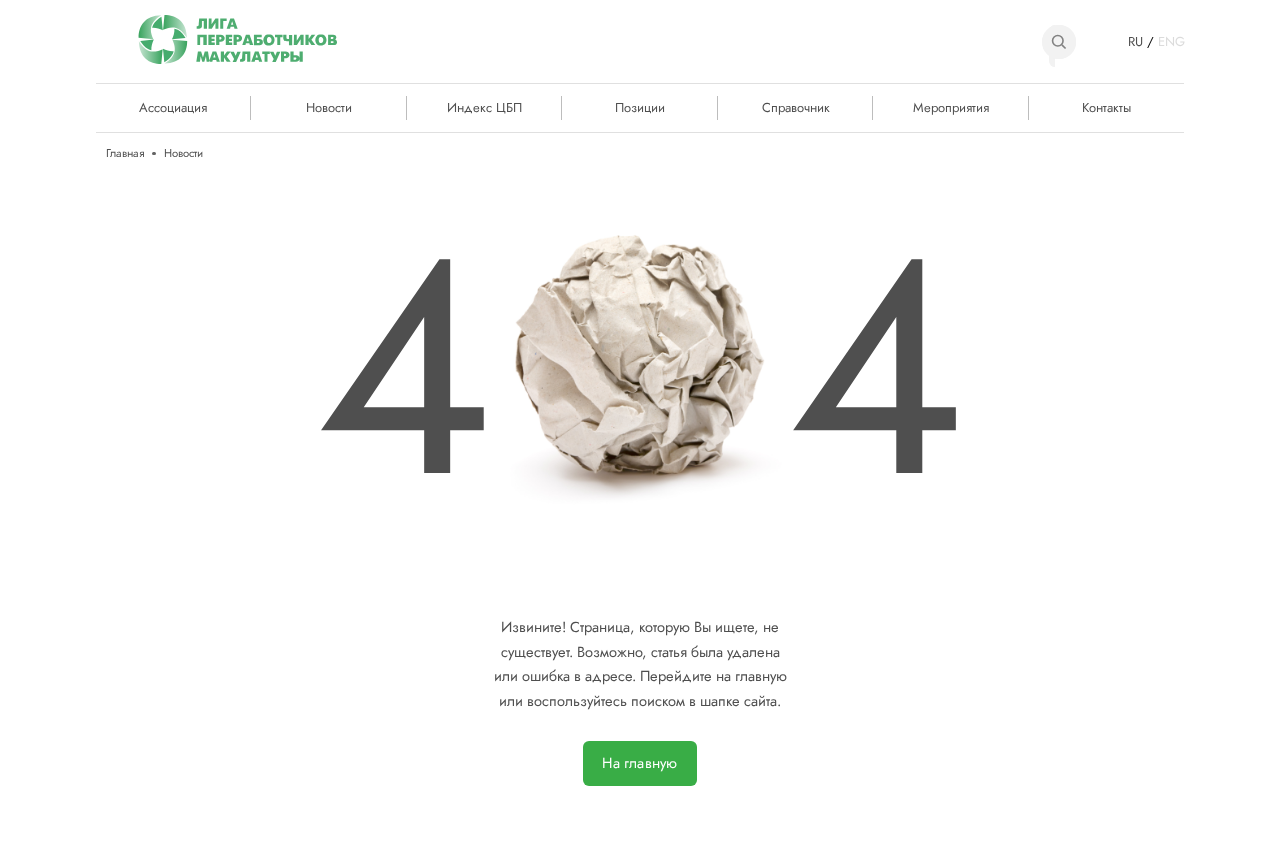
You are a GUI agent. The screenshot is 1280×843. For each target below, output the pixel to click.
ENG (1171, 42)
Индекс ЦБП (484, 107)
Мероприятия (951, 107)
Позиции (640, 107)
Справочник (796, 107)
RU (1135, 42)
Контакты (1106, 107)
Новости (329, 107)
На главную (639, 762)
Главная (125, 153)
